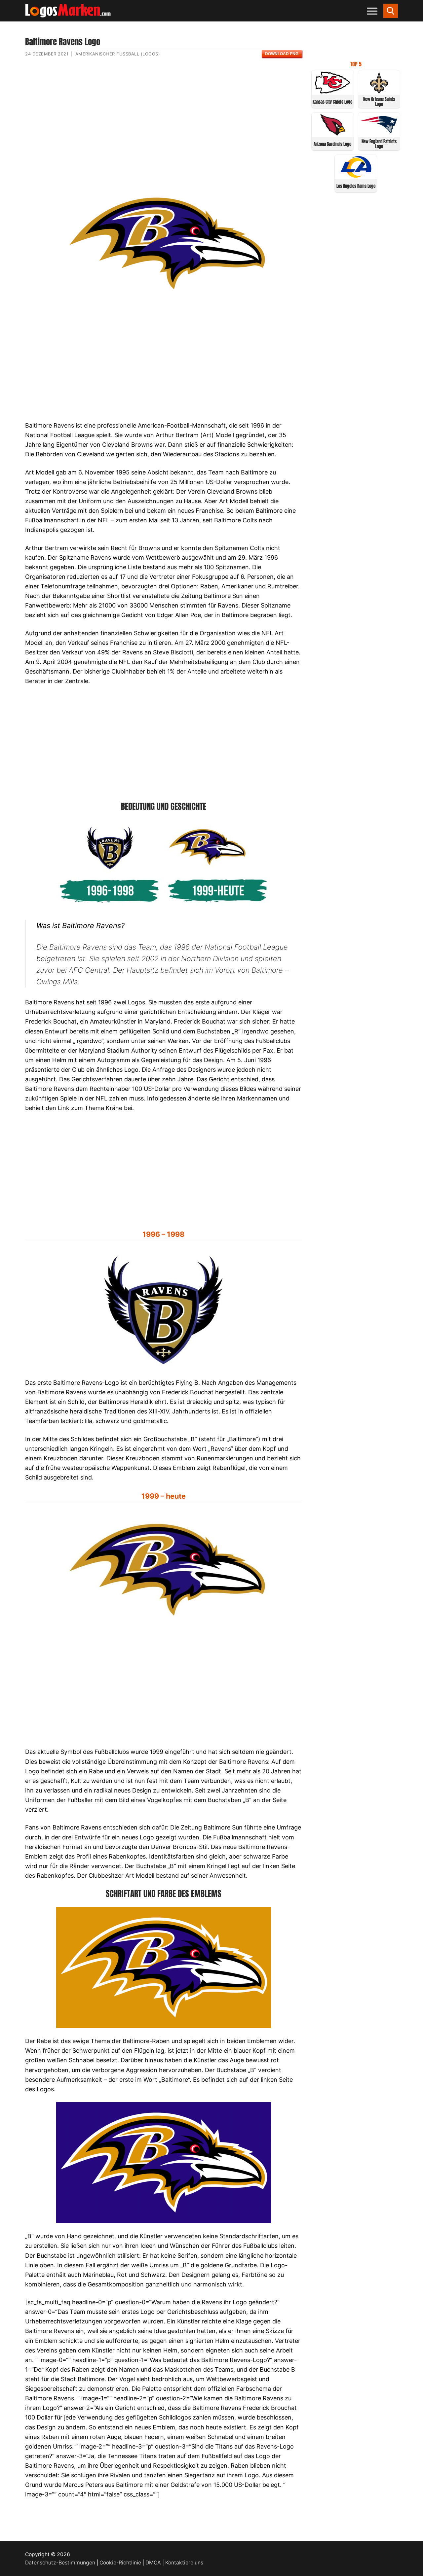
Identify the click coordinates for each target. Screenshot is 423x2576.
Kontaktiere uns (184, 2563)
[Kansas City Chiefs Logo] (333, 92)
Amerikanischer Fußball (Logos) (118, 54)
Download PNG (282, 54)
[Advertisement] (163, 126)
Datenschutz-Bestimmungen (60, 2563)
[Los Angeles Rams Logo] (356, 176)
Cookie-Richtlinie (120, 2563)
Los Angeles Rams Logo (356, 186)
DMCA (153, 2563)
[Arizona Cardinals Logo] (333, 134)
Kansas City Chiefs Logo (332, 102)
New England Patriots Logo (379, 144)
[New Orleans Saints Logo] (379, 92)
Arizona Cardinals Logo (332, 144)
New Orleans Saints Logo (379, 102)
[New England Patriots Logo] (379, 134)
